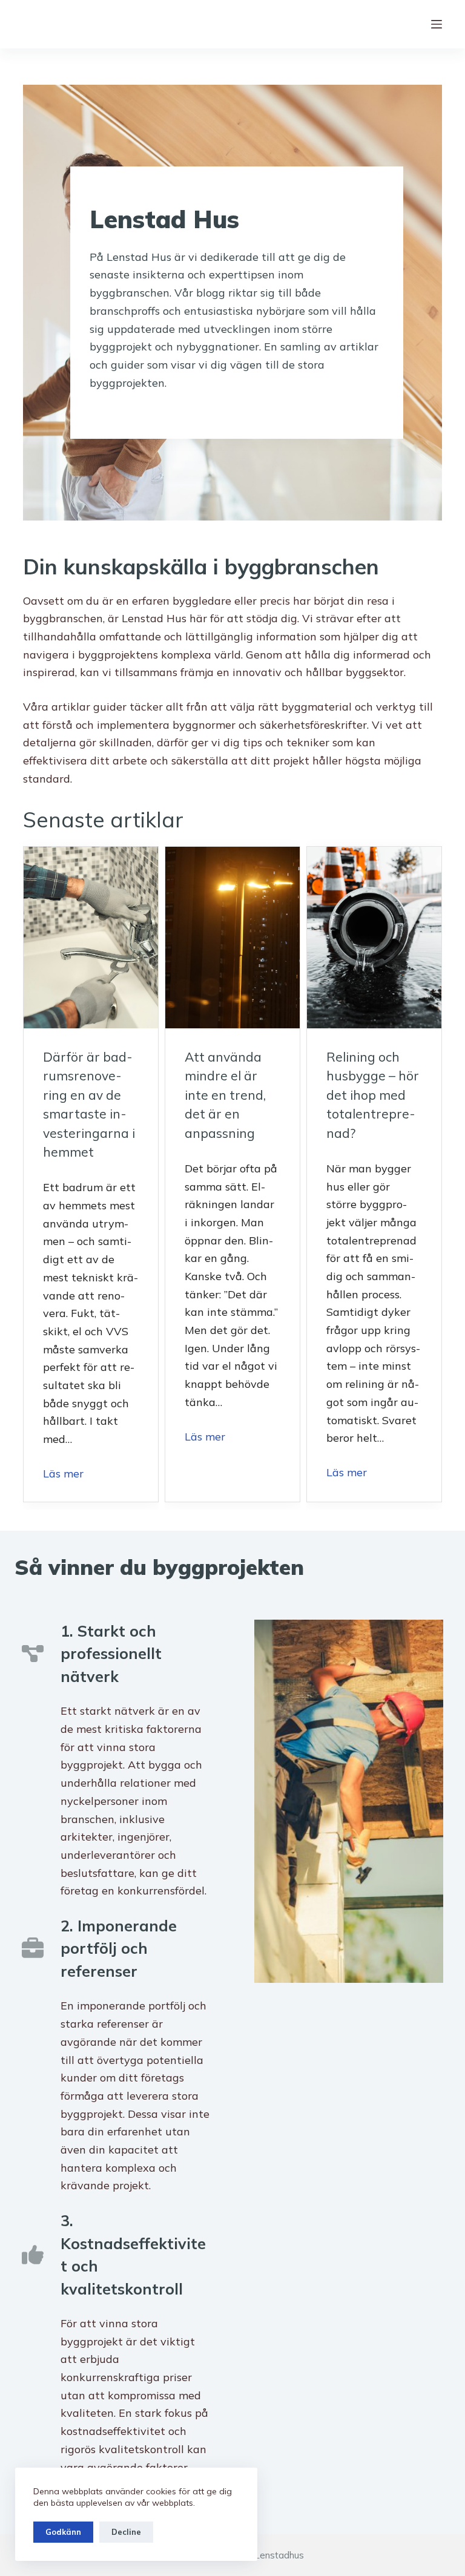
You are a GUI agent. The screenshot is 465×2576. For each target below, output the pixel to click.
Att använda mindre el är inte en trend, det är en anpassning (225, 1095)
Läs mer (63, 1474)
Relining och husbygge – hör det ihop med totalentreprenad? (373, 1095)
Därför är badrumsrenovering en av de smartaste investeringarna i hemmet (89, 1105)
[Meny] (437, 24)
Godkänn (63, 2532)
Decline (126, 2532)
